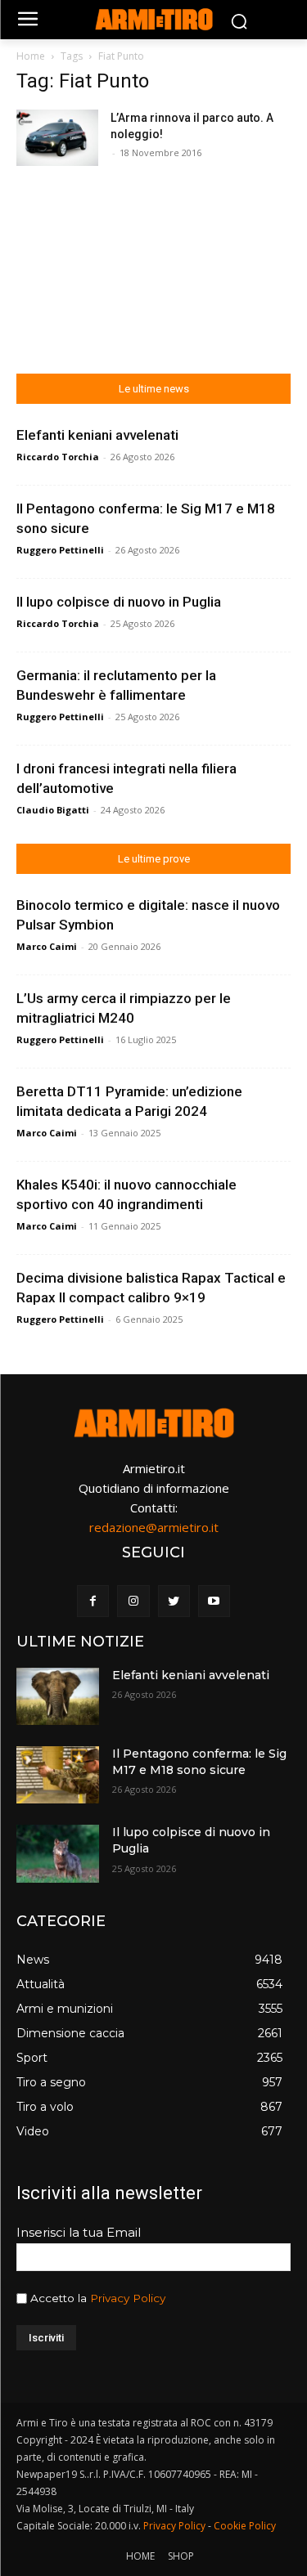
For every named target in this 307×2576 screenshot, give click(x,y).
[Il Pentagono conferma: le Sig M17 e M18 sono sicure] (58, 1775)
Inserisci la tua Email (79, 2232)
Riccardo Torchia (58, 457)
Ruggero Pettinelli (60, 550)
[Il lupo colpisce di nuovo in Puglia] (58, 1853)
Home (31, 56)
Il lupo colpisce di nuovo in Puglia (119, 602)
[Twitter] (174, 1601)
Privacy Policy (128, 2298)
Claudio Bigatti (53, 810)
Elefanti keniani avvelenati (97, 435)
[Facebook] (93, 1601)
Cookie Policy (245, 2526)
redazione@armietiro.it (154, 1527)
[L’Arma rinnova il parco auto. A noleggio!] (57, 138)
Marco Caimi (47, 946)
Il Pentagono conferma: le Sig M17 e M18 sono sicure (199, 1762)
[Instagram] (133, 1601)
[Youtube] (214, 1601)
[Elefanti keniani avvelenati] (58, 1696)
